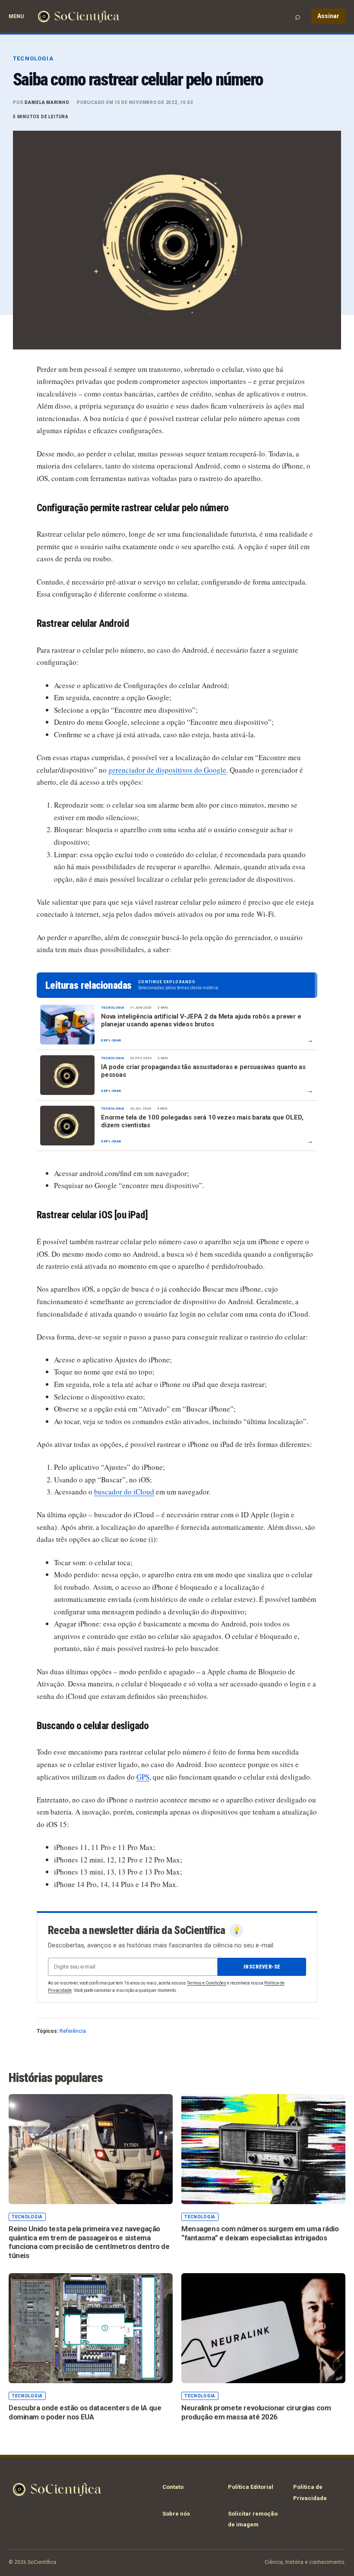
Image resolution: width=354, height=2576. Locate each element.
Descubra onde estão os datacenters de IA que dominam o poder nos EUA (85, 2412)
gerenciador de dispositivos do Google (167, 770)
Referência (73, 2031)
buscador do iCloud (124, 1492)
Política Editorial (251, 2487)
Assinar (328, 16)
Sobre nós (176, 2514)
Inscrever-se (262, 1967)
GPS (143, 1777)
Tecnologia (33, 58)
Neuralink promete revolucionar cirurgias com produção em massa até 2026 (256, 2412)
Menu (16, 16)
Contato (173, 2487)
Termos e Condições (207, 1983)
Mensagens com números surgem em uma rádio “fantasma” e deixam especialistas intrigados (260, 2233)
